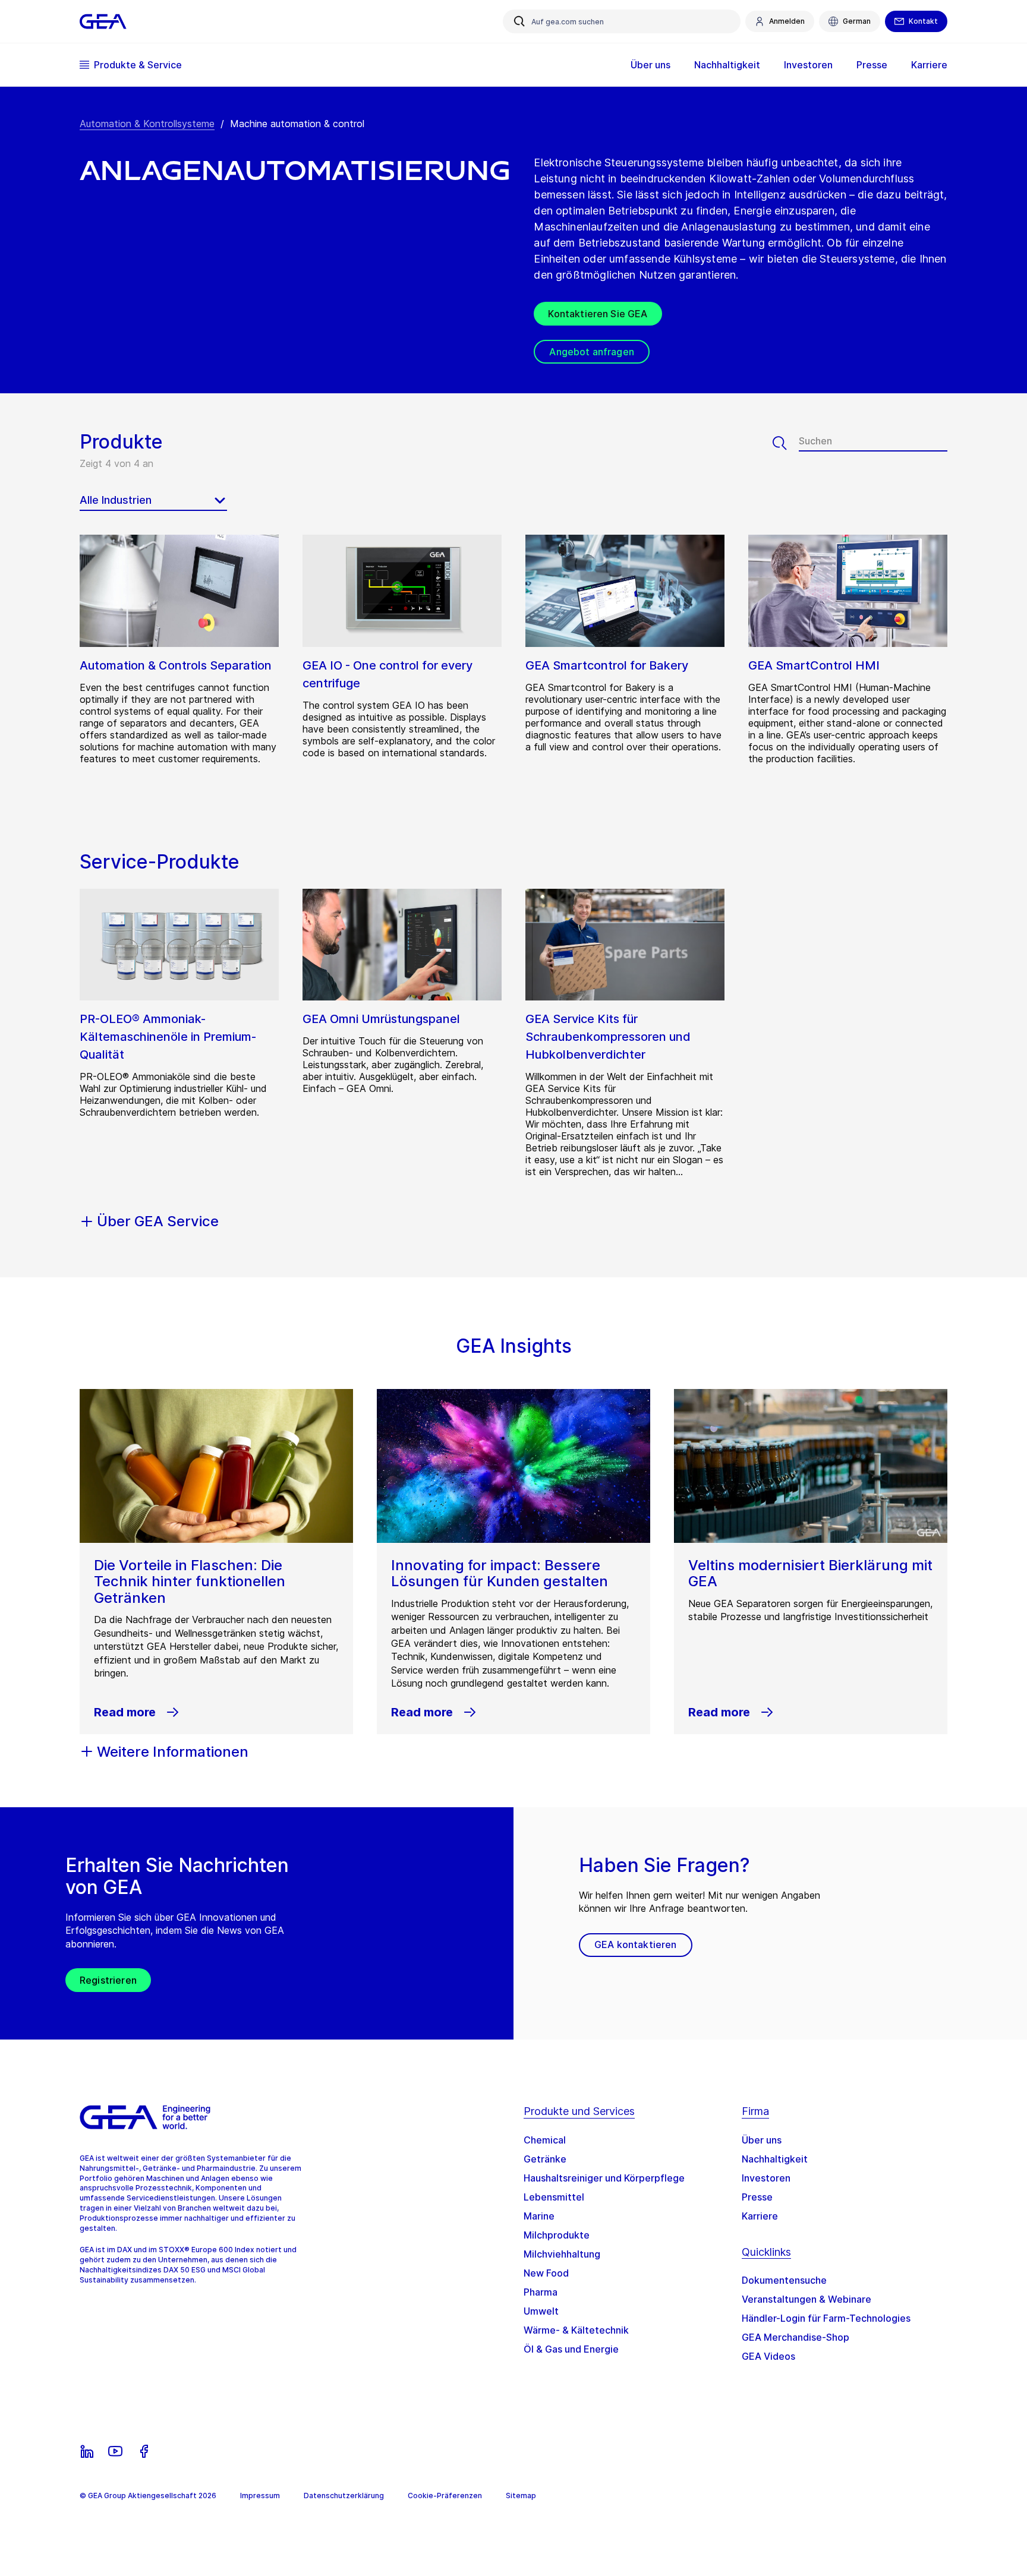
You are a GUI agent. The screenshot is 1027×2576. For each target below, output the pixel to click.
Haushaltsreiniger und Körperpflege (604, 2178)
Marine (539, 2216)
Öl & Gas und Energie (571, 2349)
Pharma (541, 2292)
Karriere (760, 2216)
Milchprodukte (557, 2235)
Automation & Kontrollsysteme (147, 124)
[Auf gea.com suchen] (519, 21)
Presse (757, 2197)
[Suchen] (786, 443)
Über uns (762, 2140)
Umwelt (541, 2311)
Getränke (545, 2159)
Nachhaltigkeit (775, 2159)
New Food (546, 2273)
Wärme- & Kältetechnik (576, 2330)
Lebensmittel (554, 2197)
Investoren (766, 2178)
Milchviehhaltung (562, 2254)
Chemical (545, 2140)
